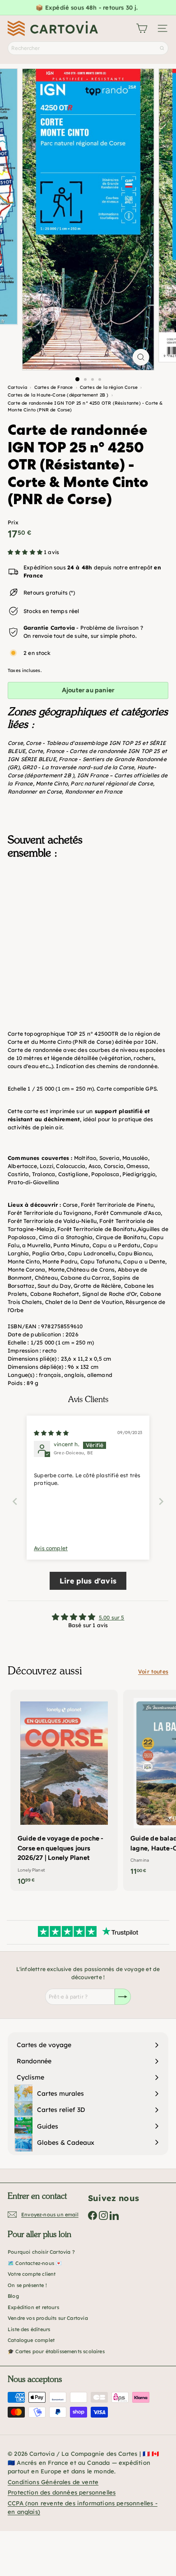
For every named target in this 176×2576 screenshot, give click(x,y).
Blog (13, 2296)
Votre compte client (32, 2274)
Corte (35, 751)
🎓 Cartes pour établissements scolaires (56, 2351)
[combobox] (88, 48)
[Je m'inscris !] (123, 1997)
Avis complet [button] (51, 1548)
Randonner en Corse (35, 792)
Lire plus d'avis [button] (88, 1581)
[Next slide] (161, 1501)
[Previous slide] (15, 1501)
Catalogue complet (31, 2340)
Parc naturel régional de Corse (111, 783)
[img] (51, 1433)
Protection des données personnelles (62, 2492)
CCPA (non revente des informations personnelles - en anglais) (83, 2508)
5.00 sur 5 (112, 1617)
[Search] (162, 48)
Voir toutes (153, 1671)
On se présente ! (27, 2285)
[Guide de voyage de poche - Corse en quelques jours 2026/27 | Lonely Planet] (64, 1790)
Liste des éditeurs (29, 2329)
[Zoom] (141, 357)
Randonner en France (94, 792)
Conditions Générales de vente (53, 2482)
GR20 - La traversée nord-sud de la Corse (78, 767)
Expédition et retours (33, 2307)
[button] (26, 552)
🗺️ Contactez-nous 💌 (35, 2263)
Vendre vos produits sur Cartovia (48, 2318)
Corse (15, 743)
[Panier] (142, 28)
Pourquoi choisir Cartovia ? (41, 2252)
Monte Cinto (52, 783)
